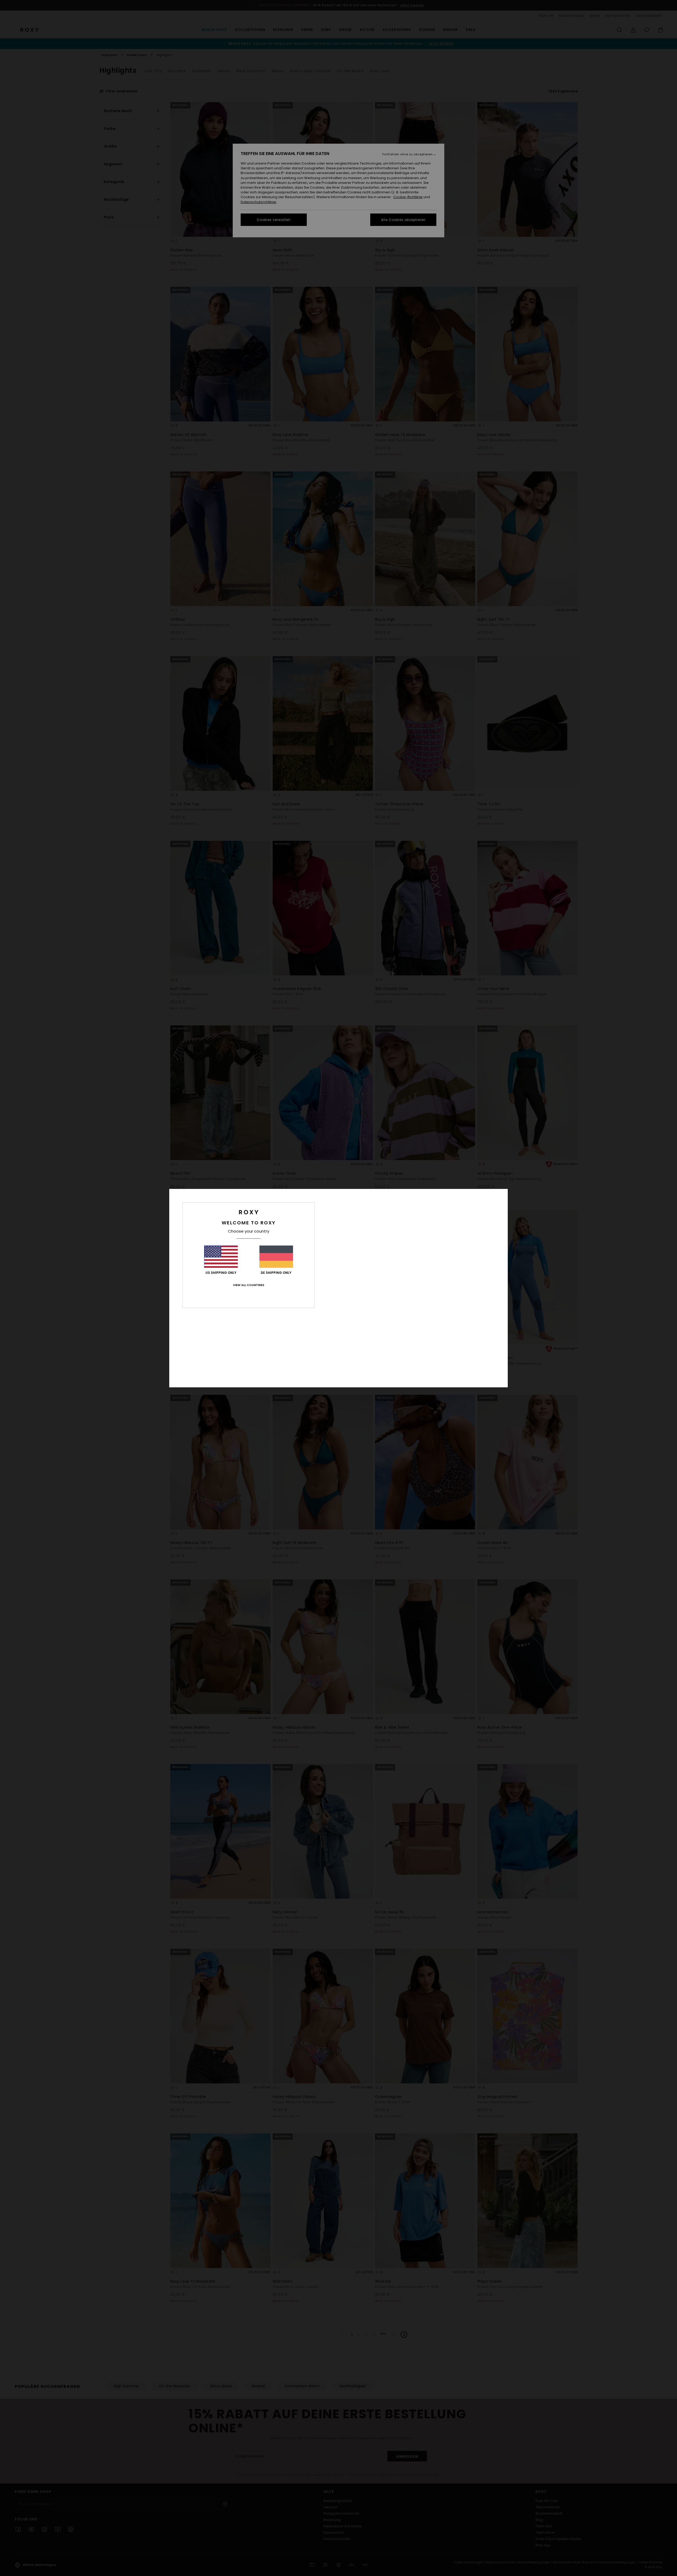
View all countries (249, 1285)
